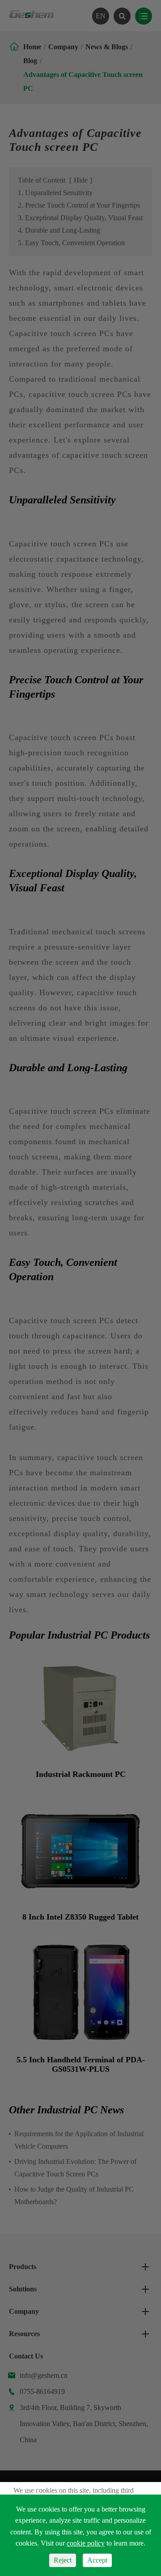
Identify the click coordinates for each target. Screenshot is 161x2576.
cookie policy (86, 2543)
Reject (63, 2560)
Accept (97, 2560)
